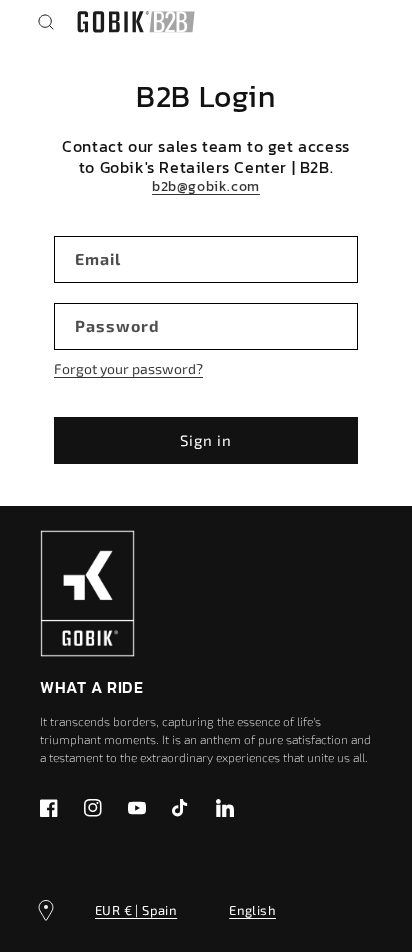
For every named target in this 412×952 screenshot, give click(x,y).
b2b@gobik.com (206, 187)
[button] (46, 22)
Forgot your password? (128, 368)
